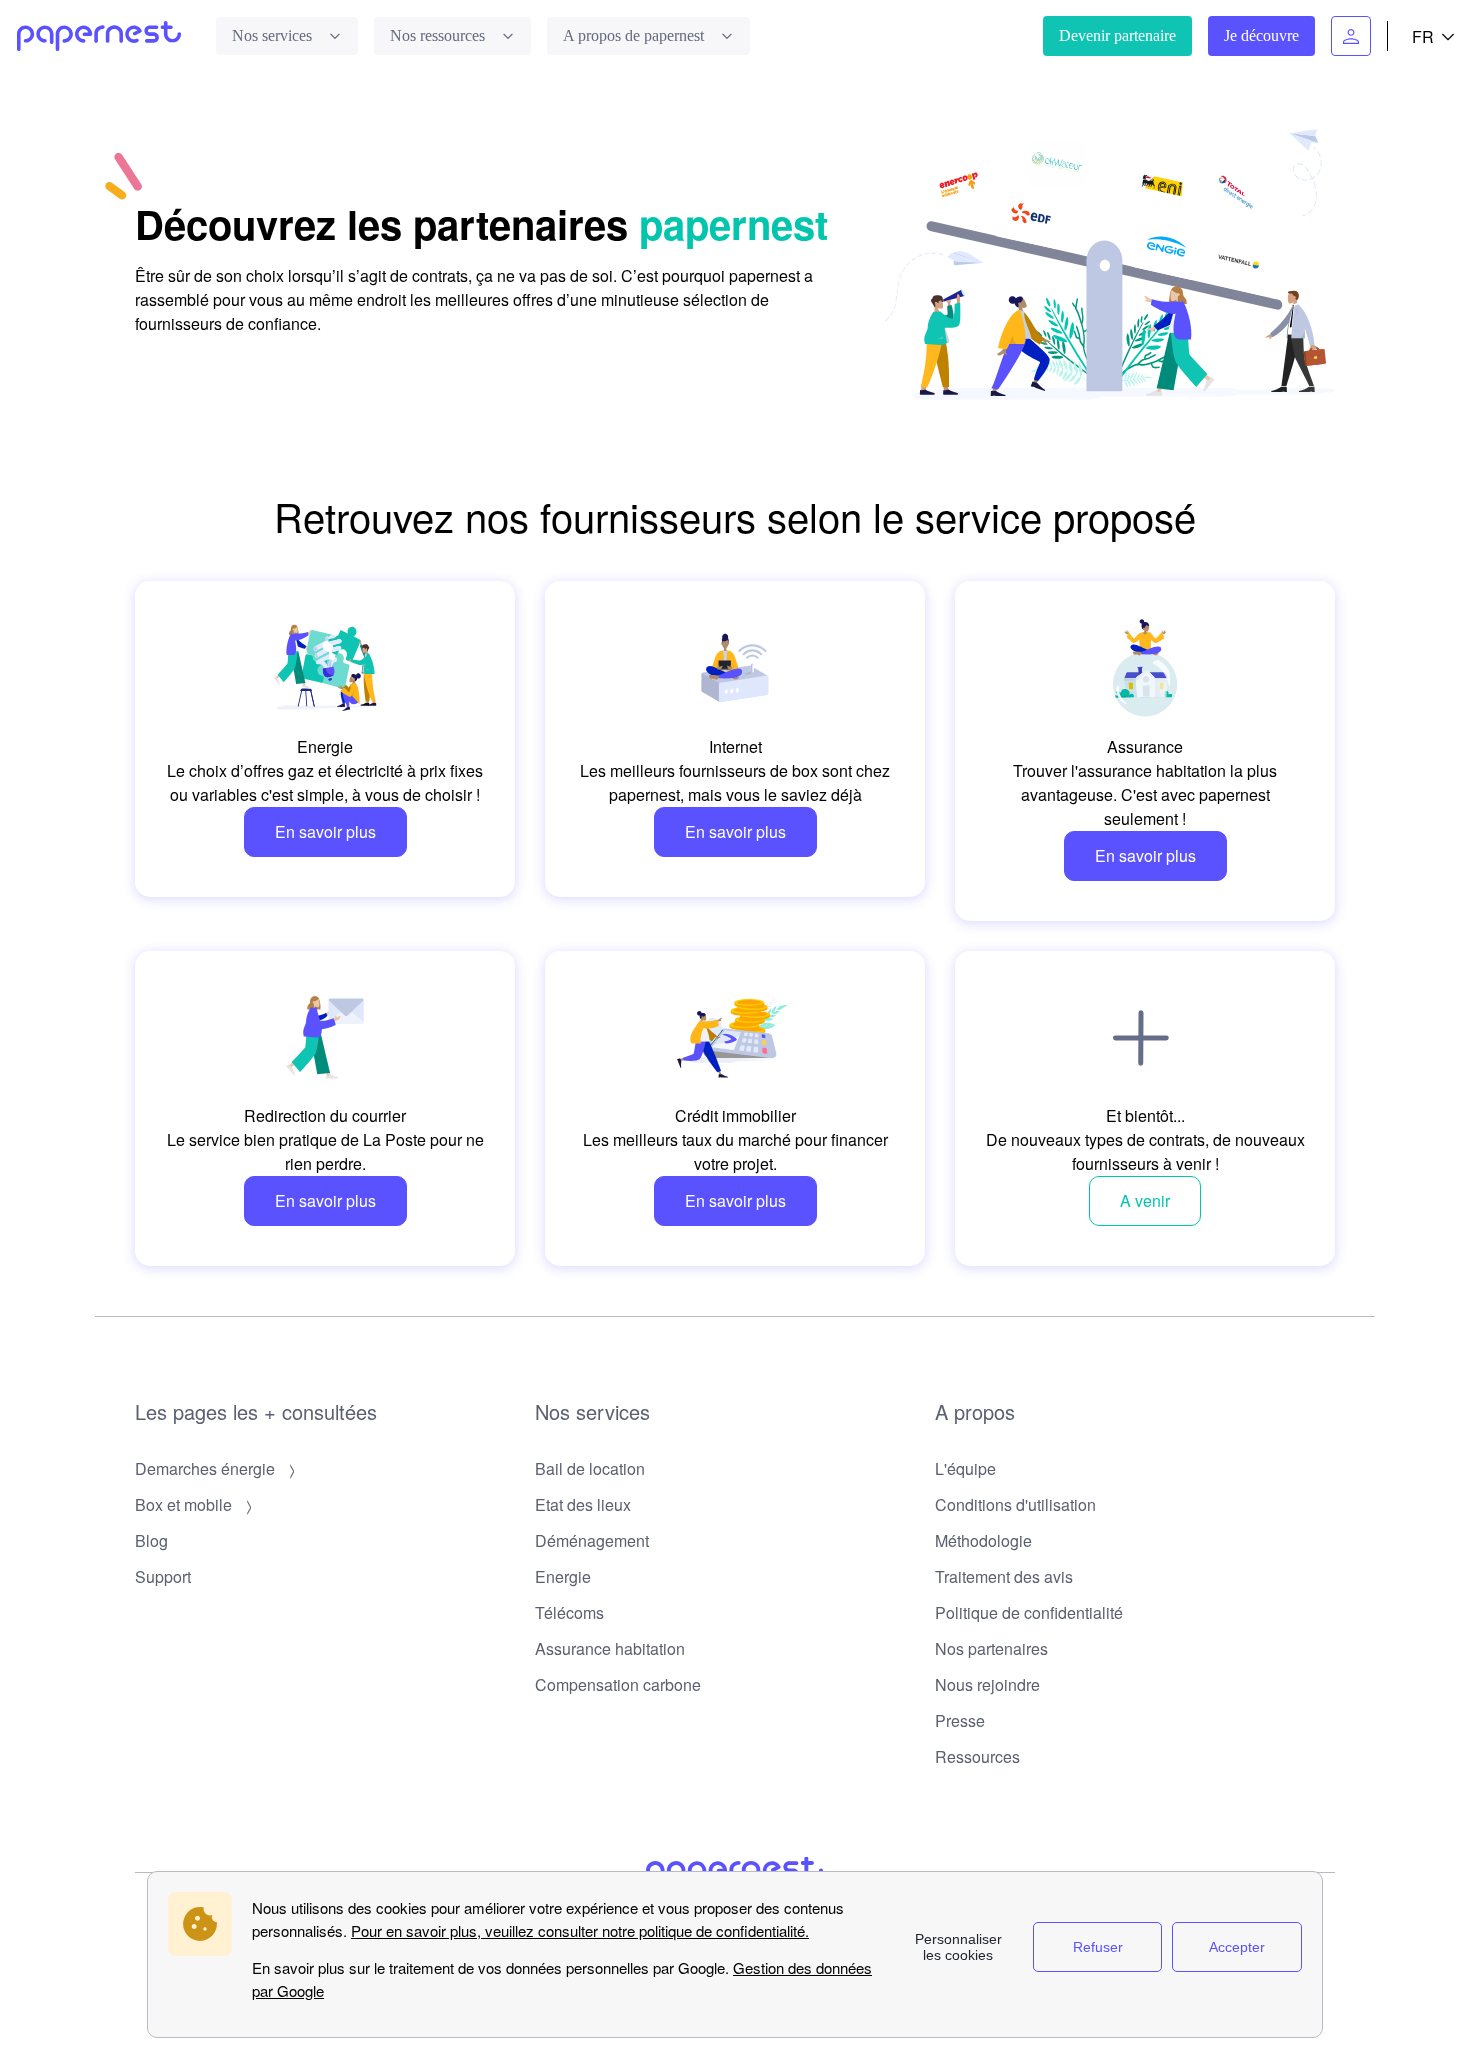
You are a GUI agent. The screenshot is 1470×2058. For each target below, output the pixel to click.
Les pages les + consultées (256, 1411)
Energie (563, 1576)
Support (163, 1576)
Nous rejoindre (987, 1684)
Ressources (977, 1756)
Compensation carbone (618, 1684)
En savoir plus (325, 831)
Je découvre (1261, 35)
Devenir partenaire (1117, 35)
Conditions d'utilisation (1015, 1504)
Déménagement (592, 1540)
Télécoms (569, 1612)
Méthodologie (983, 1540)
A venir (1145, 1200)
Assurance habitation (610, 1648)
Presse (960, 1720)
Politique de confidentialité (1029, 1612)
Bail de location (590, 1468)
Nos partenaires (991, 1648)
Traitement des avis (1004, 1576)
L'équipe (965, 1468)
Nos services (592, 1411)
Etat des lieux (583, 1504)
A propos (975, 1411)
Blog (151, 1540)
